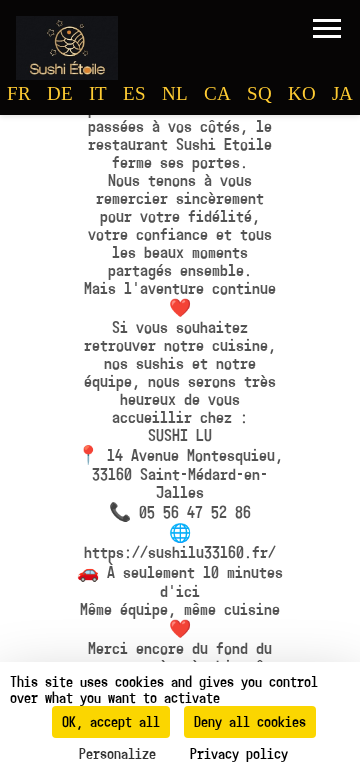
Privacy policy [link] (239, 754)
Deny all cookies (250, 722)
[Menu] (327, 28)
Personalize (117, 754)
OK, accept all (111, 722)
